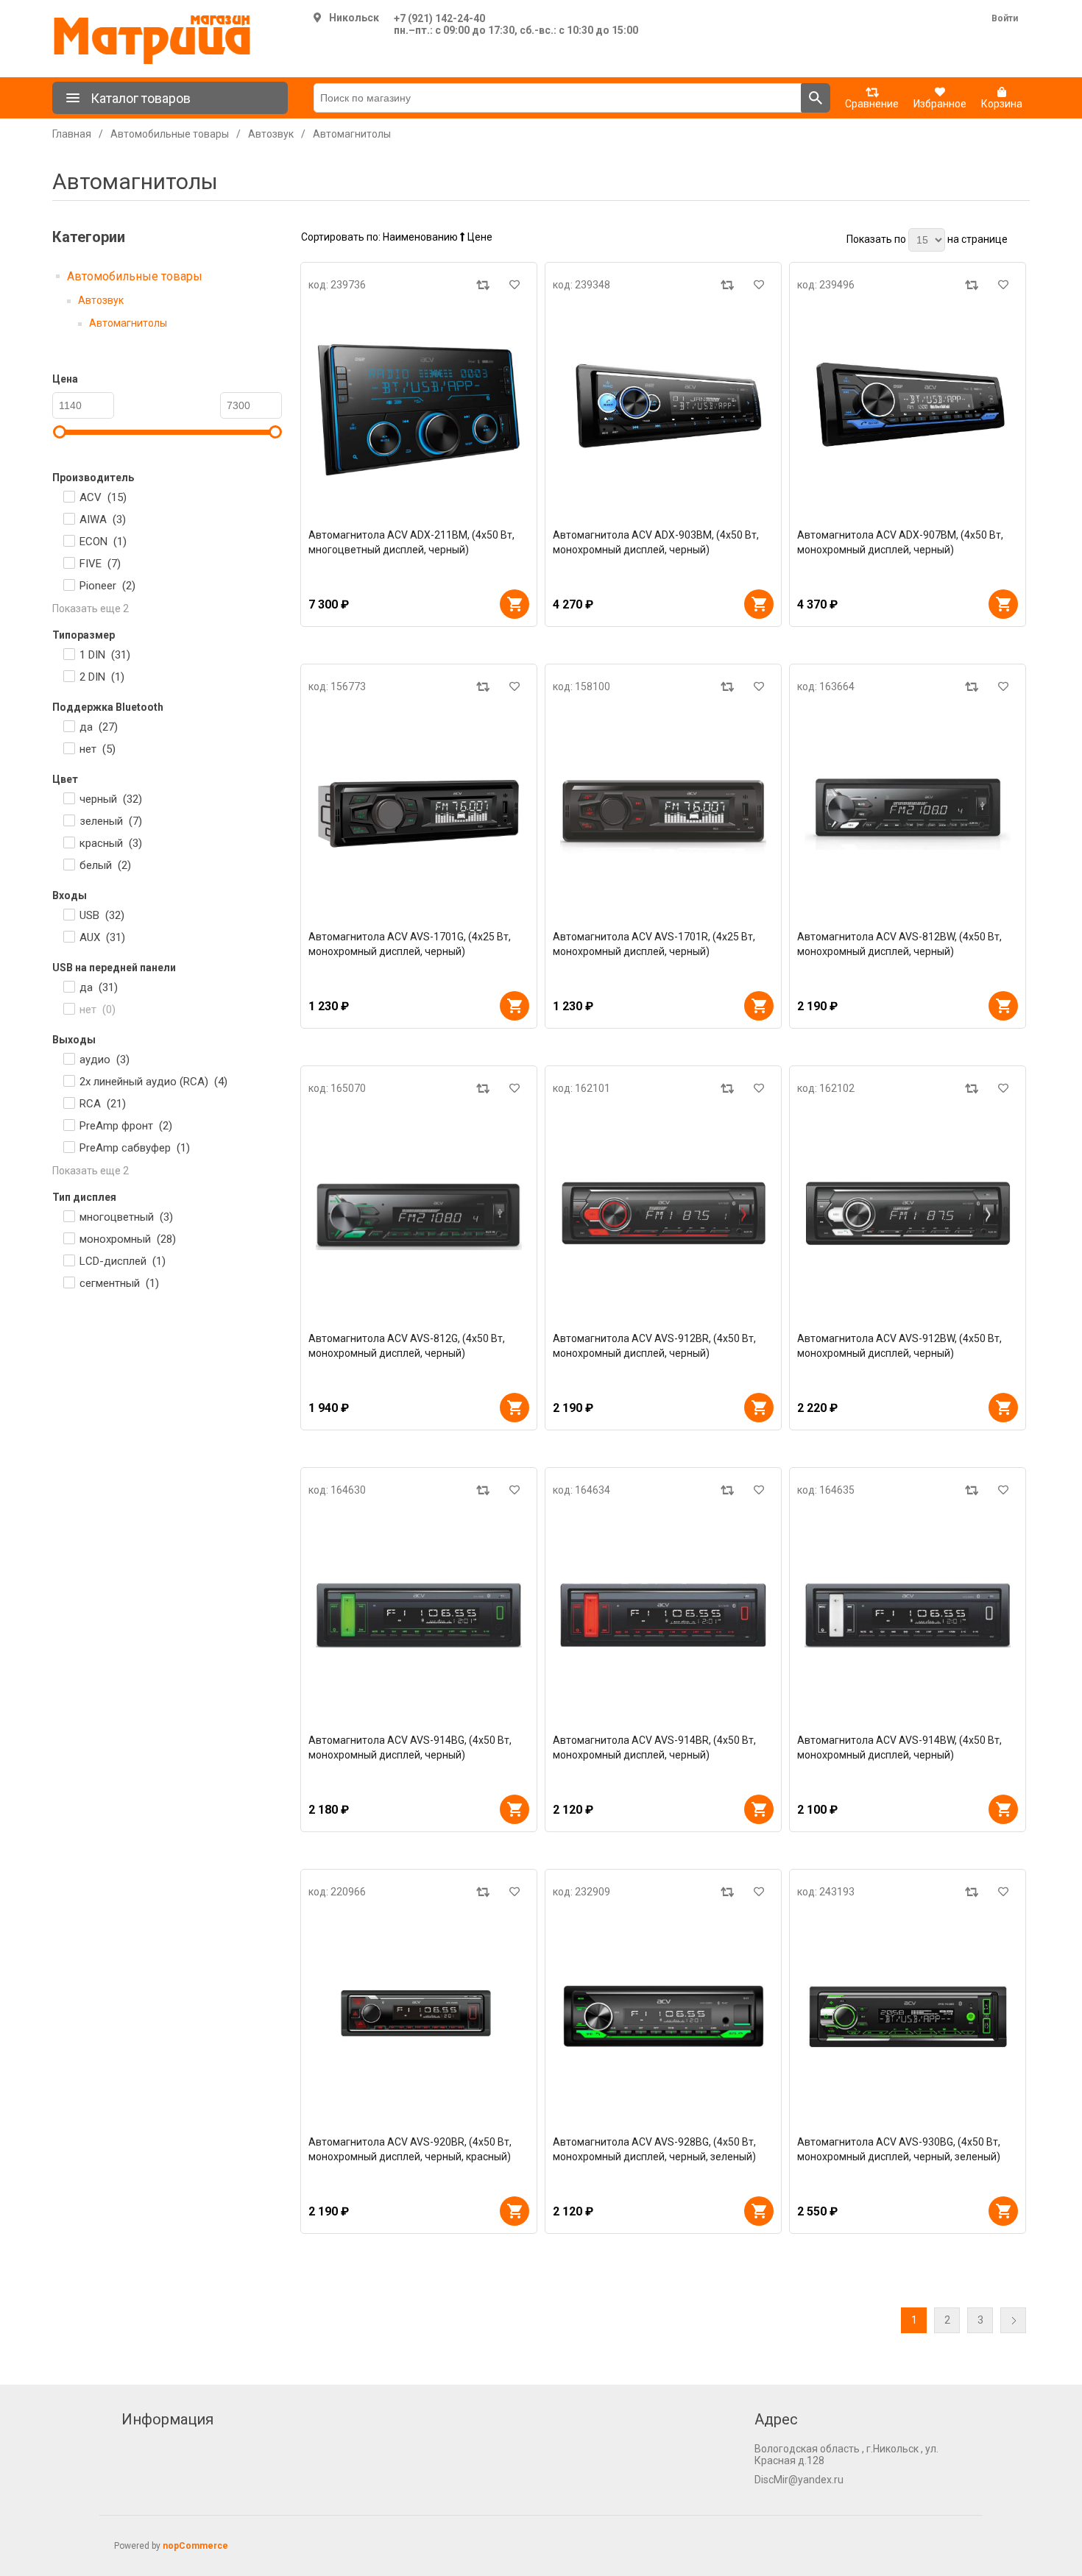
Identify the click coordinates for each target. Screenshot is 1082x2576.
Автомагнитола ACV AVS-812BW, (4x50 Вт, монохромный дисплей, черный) (899, 944)
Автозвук (101, 300)
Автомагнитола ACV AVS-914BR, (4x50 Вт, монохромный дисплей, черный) (654, 1748)
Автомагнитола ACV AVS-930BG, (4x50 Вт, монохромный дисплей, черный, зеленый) (899, 2149)
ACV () (103, 497)
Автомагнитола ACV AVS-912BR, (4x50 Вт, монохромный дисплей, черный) (654, 1346)
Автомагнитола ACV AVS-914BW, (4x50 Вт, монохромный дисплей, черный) (899, 1748)
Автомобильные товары (135, 276)
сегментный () (119, 1283)
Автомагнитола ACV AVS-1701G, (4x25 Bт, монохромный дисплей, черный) (410, 944)
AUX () (102, 937)
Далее (1013, 2320)
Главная (72, 134)
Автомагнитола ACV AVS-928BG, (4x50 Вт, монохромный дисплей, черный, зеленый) (654, 2149)
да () (99, 727)
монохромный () (128, 1239)
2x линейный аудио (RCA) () (153, 1082)
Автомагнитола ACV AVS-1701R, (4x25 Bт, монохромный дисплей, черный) (654, 944)
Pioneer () (107, 586)
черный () (111, 799)
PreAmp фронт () (126, 1126)
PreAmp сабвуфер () (135, 1148)
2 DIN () (102, 677)
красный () (111, 843)
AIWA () (103, 519)
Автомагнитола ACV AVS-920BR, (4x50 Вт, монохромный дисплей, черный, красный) (410, 2149)
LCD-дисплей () (123, 1261)
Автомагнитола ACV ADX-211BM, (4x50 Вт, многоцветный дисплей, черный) (411, 542)
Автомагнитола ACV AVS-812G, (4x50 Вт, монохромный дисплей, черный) (407, 1346)
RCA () (103, 1104)
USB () (102, 915)
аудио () (105, 1060)
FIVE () (100, 564)
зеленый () (111, 821)
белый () (105, 865)
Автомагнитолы (128, 323)
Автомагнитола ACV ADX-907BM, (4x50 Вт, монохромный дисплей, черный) (900, 542)
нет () (98, 749)
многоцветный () (126, 1217)
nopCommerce (195, 2546)
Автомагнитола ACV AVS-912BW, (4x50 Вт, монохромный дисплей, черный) (899, 1346)
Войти (1005, 18)
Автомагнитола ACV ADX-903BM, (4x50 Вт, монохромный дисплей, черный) (656, 542)
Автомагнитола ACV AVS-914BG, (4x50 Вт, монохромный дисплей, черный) (410, 1748)
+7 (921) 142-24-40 (439, 18)
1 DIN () (105, 655)
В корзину (515, 604)
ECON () (103, 542)
